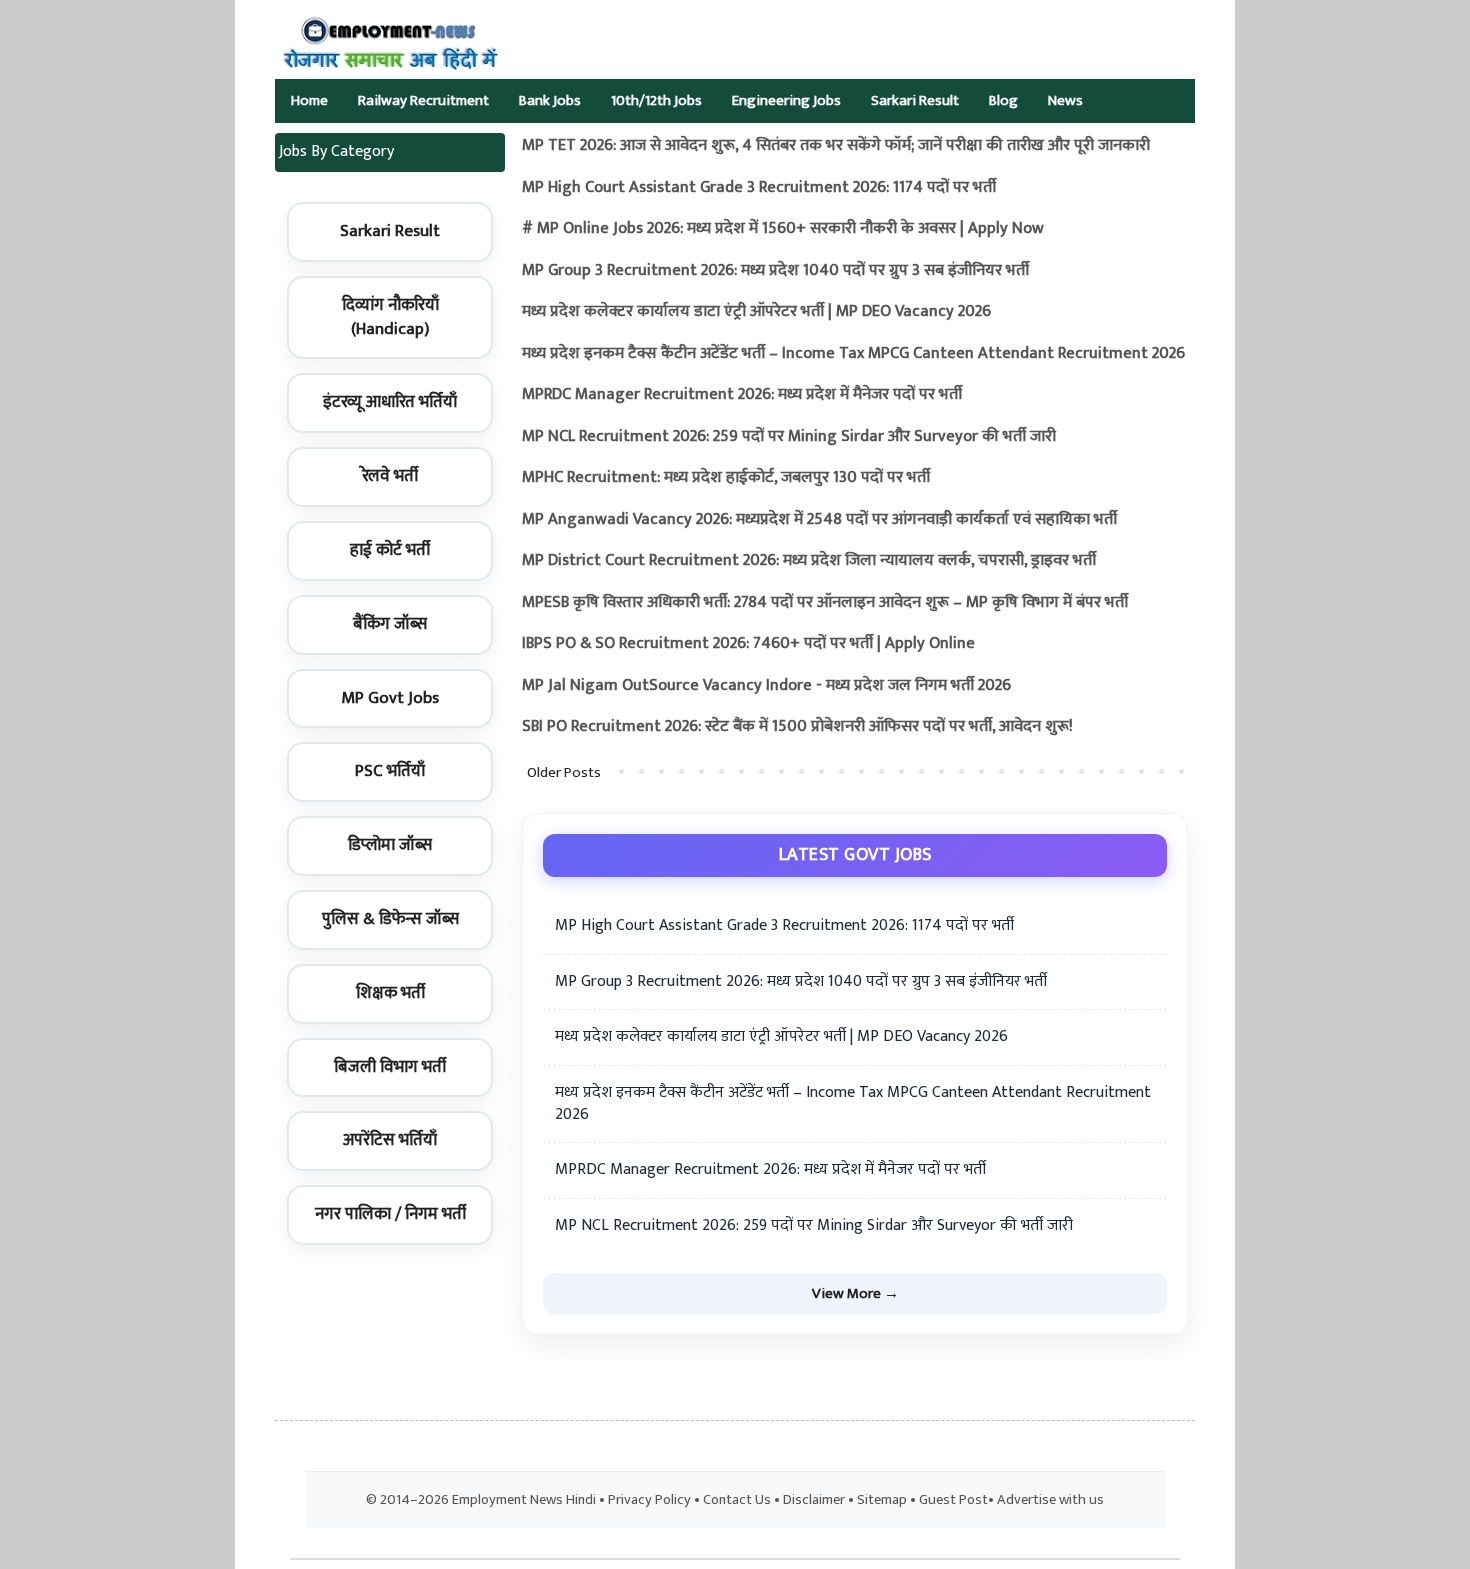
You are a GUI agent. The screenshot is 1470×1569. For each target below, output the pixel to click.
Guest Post (953, 1500)
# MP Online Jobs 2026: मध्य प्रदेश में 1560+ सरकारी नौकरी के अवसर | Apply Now (783, 228)
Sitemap (882, 1500)
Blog (1003, 100)
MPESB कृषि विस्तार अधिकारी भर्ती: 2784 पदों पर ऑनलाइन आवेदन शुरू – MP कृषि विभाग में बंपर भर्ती (825, 602)
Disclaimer (814, 1500)
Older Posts (564, 772)
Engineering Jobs (786, 100)
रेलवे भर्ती (390, 476)
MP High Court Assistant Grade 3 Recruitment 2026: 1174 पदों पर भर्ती (759, 187)
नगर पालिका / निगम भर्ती (390, 1214)
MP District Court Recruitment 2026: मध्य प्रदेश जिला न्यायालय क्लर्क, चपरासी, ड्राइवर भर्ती (809, 560)
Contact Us (737, 1500)
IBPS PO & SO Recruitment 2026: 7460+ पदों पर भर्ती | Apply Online (748, 643)
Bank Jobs (550, 100)
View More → (855, 1293)
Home (309, 100)
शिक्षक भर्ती (390, 993)
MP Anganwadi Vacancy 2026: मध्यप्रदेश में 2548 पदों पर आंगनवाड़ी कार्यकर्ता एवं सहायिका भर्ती (819, 519)
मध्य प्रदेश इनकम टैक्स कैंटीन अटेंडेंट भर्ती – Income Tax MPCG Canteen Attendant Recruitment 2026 (853, 353)
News (1065, 100)
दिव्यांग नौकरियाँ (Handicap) (390, 317)
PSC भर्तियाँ (390, 771)
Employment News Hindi (524, 1500)
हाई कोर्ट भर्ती (390, 550)
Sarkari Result (915, 100)
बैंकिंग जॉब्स (390, 624)
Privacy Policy (649, 1500)
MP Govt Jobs (390, 698)
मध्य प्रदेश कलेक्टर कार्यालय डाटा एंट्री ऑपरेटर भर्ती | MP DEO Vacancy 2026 (756, 311)
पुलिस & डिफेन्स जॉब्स (390, 919)
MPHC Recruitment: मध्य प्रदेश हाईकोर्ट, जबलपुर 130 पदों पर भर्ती (726, 477)
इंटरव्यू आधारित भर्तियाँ (390, 402)
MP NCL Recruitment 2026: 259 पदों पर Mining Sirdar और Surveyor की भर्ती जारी (789, 436)
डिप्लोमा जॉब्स (390, 845)
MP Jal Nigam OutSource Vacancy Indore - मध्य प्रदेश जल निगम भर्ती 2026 (766, 685)
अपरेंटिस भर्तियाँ (390, 1140)
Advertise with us (1050, 1500)
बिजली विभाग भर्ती (390, 1067)
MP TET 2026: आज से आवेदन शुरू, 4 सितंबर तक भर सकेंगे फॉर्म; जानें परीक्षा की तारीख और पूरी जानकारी (836, 145)
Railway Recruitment (423, 100)
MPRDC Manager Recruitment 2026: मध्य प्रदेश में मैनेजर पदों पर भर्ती (742, 394)
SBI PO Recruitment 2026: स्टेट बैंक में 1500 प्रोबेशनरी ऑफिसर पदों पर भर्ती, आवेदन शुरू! (797, 726)
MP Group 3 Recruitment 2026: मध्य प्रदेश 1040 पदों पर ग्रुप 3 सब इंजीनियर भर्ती (775, 270)
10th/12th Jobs (656, 100)
